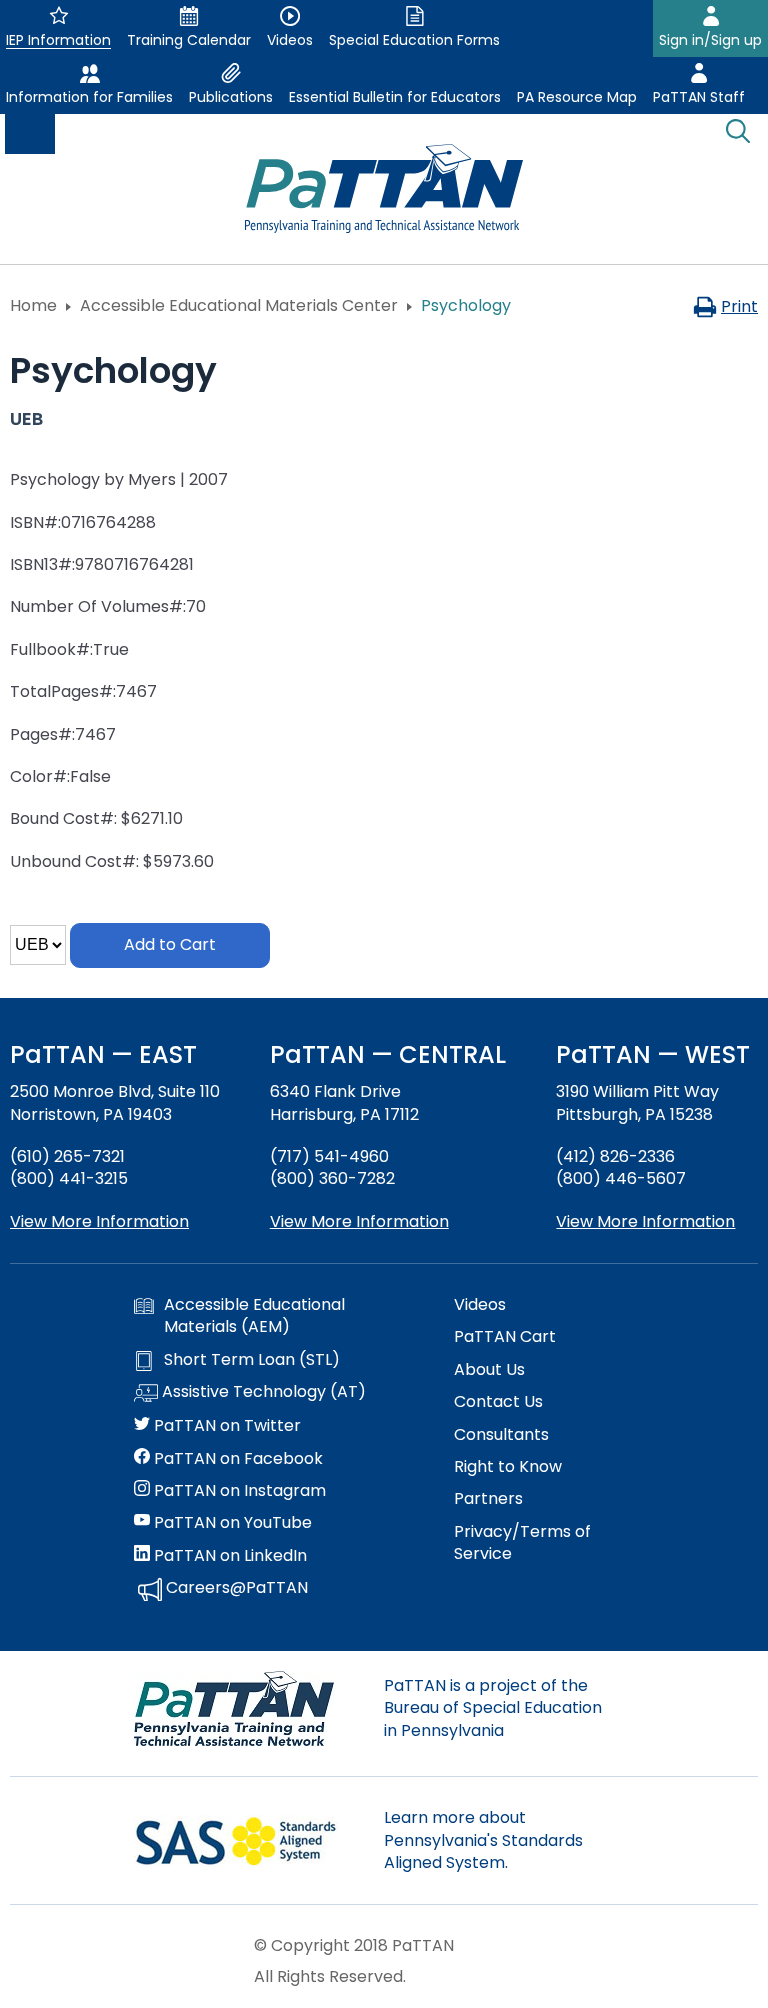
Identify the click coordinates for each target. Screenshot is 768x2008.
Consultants (501, 1435)
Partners (488, 1499)
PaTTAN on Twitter (225, 1426)
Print (739, 306)
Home (33, 305)
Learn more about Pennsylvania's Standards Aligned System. (483, 1840)
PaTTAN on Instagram (238, 1491)
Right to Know (508, 1467)
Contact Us (498, 1402)
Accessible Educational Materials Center (239, 305)
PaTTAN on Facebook (236, 1459)
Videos (480, 1305)
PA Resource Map (577, 97)
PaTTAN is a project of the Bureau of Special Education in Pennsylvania (493, 1708)
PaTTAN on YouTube (231, 1523)
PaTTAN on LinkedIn (228, 1556)
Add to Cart (170, 944)
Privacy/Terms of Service (522, 1543)
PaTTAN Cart (505, 1337)
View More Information (99, 1221)
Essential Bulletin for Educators (395, 97)
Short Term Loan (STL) (252, 1360)
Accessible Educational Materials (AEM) (254, 1316)
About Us (489, 1370)
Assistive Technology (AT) (262, 1392)
